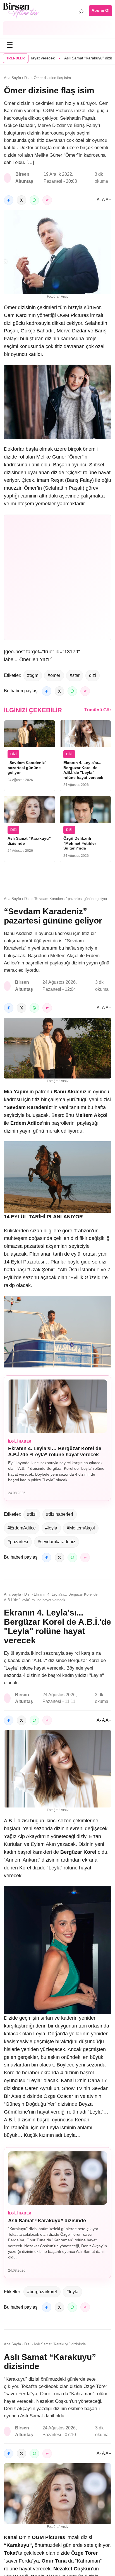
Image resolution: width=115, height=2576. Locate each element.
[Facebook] (9, 200)
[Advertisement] (57, 28)
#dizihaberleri (60, 1514)
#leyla (51, 1528)
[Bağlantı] (47, 200)
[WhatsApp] (34, 200)
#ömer (54, 675)
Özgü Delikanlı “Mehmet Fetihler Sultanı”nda (80, 843)
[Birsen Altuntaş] (21, 11)
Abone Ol (100, 10)
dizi (93, 675)
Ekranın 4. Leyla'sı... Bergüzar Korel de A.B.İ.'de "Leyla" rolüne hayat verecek (83, 770)
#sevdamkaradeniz (57, 1542)
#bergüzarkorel (42, 2292)
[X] (21, 200)
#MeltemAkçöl (81, 1528)
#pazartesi (18, 1542)
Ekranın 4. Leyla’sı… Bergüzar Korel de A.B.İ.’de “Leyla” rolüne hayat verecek (55, 1452)
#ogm (33, 675)
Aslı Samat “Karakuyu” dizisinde (68, 58)
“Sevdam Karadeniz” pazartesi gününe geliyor (27, 768)
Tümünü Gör (98, 710)
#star (75, 675)
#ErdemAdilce (22, 1528)
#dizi (32, 1514)
